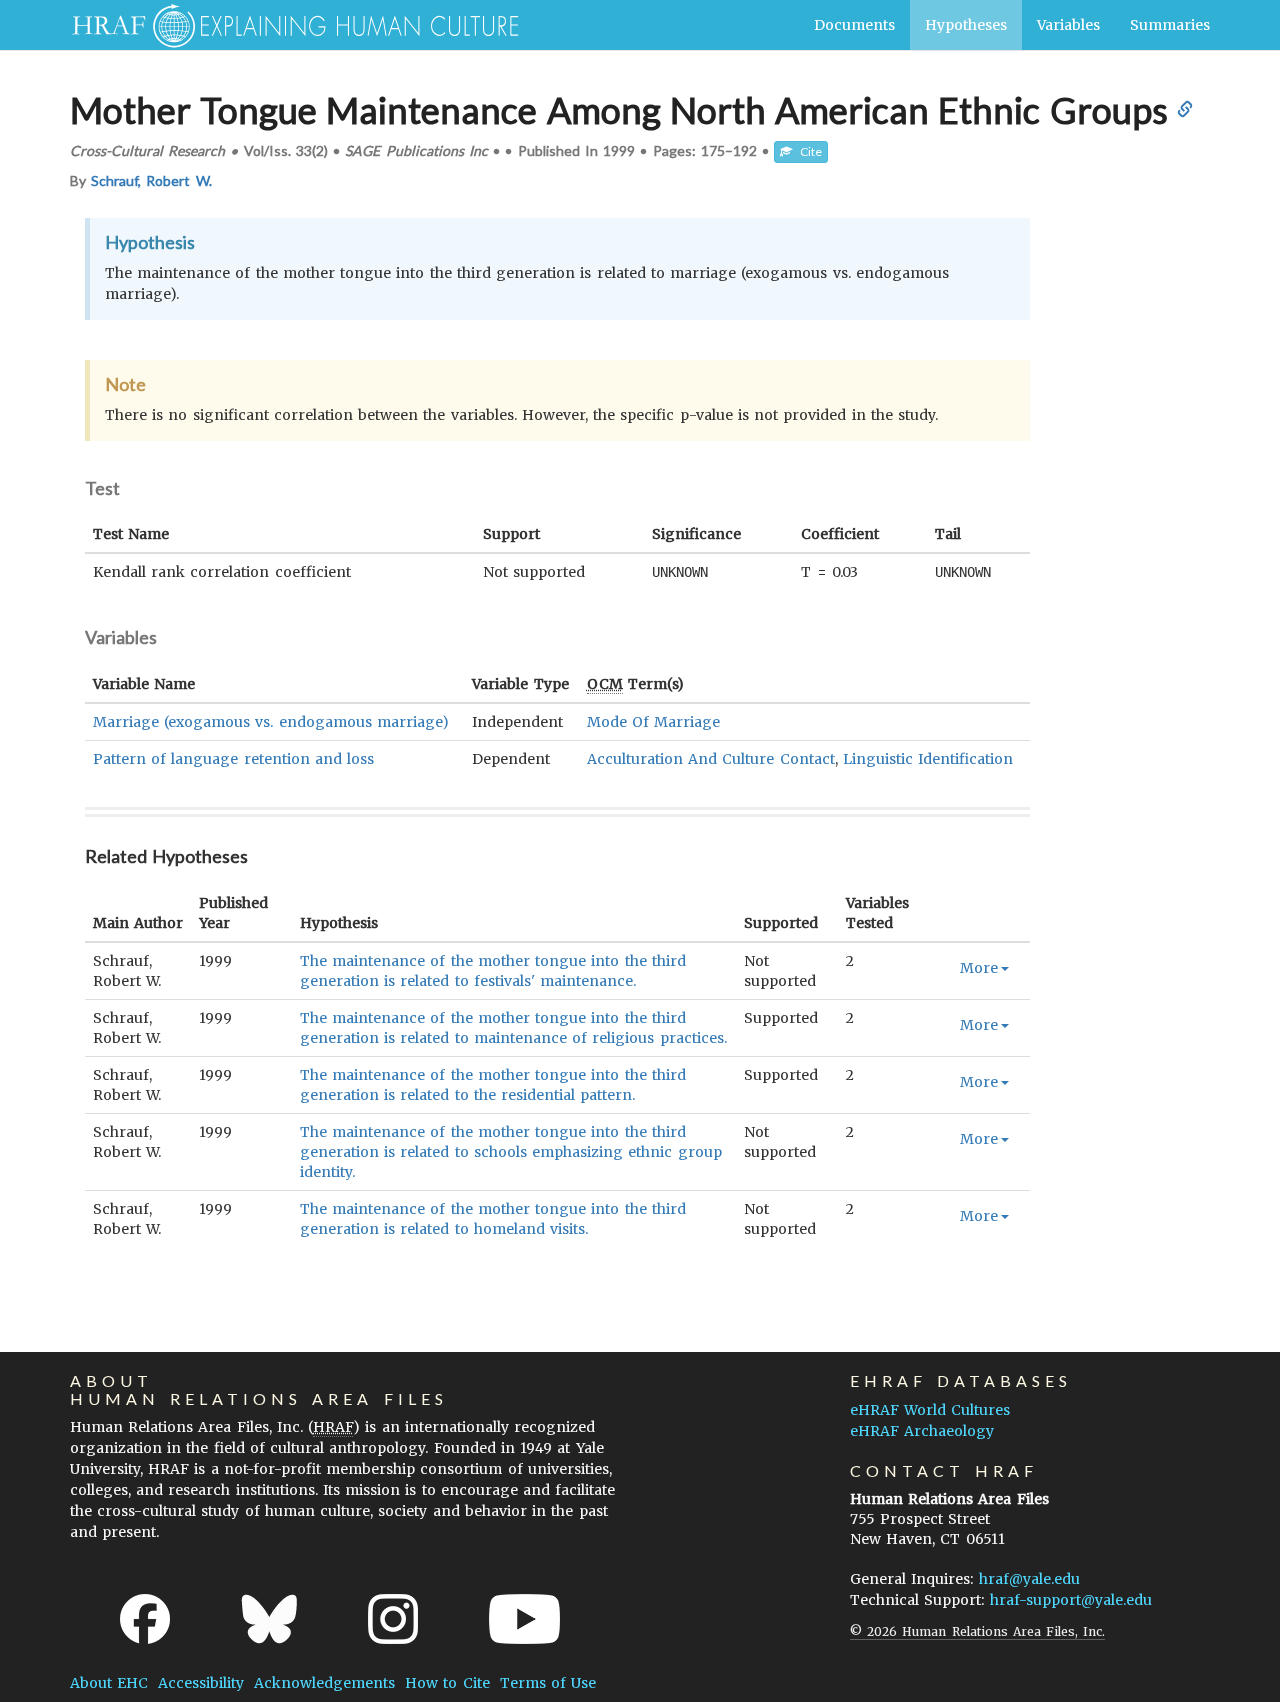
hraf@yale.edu (1029, 1579)
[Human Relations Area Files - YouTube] (524, 1619)
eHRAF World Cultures (930, 1410)
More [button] (979, 968)
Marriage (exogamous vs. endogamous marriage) (271, 722)
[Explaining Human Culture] (287, 25)
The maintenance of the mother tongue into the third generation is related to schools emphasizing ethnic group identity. (511, 1152)
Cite (807, 151)
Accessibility (201, 1683)
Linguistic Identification (928, 759)
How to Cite (447, 1683)
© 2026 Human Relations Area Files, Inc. (977, 1631)
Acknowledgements (324, 1683)
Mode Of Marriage (653, 722)
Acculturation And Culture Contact (711, 759)
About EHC (109, 1683)
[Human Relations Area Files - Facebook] (145, 1619)
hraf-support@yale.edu (1071, 1600)
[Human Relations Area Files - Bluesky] (269, 1619)
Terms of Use (548, 1683)
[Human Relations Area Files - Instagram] (393, 1619)
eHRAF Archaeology (922, 1431)
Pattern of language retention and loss (233, 759)
